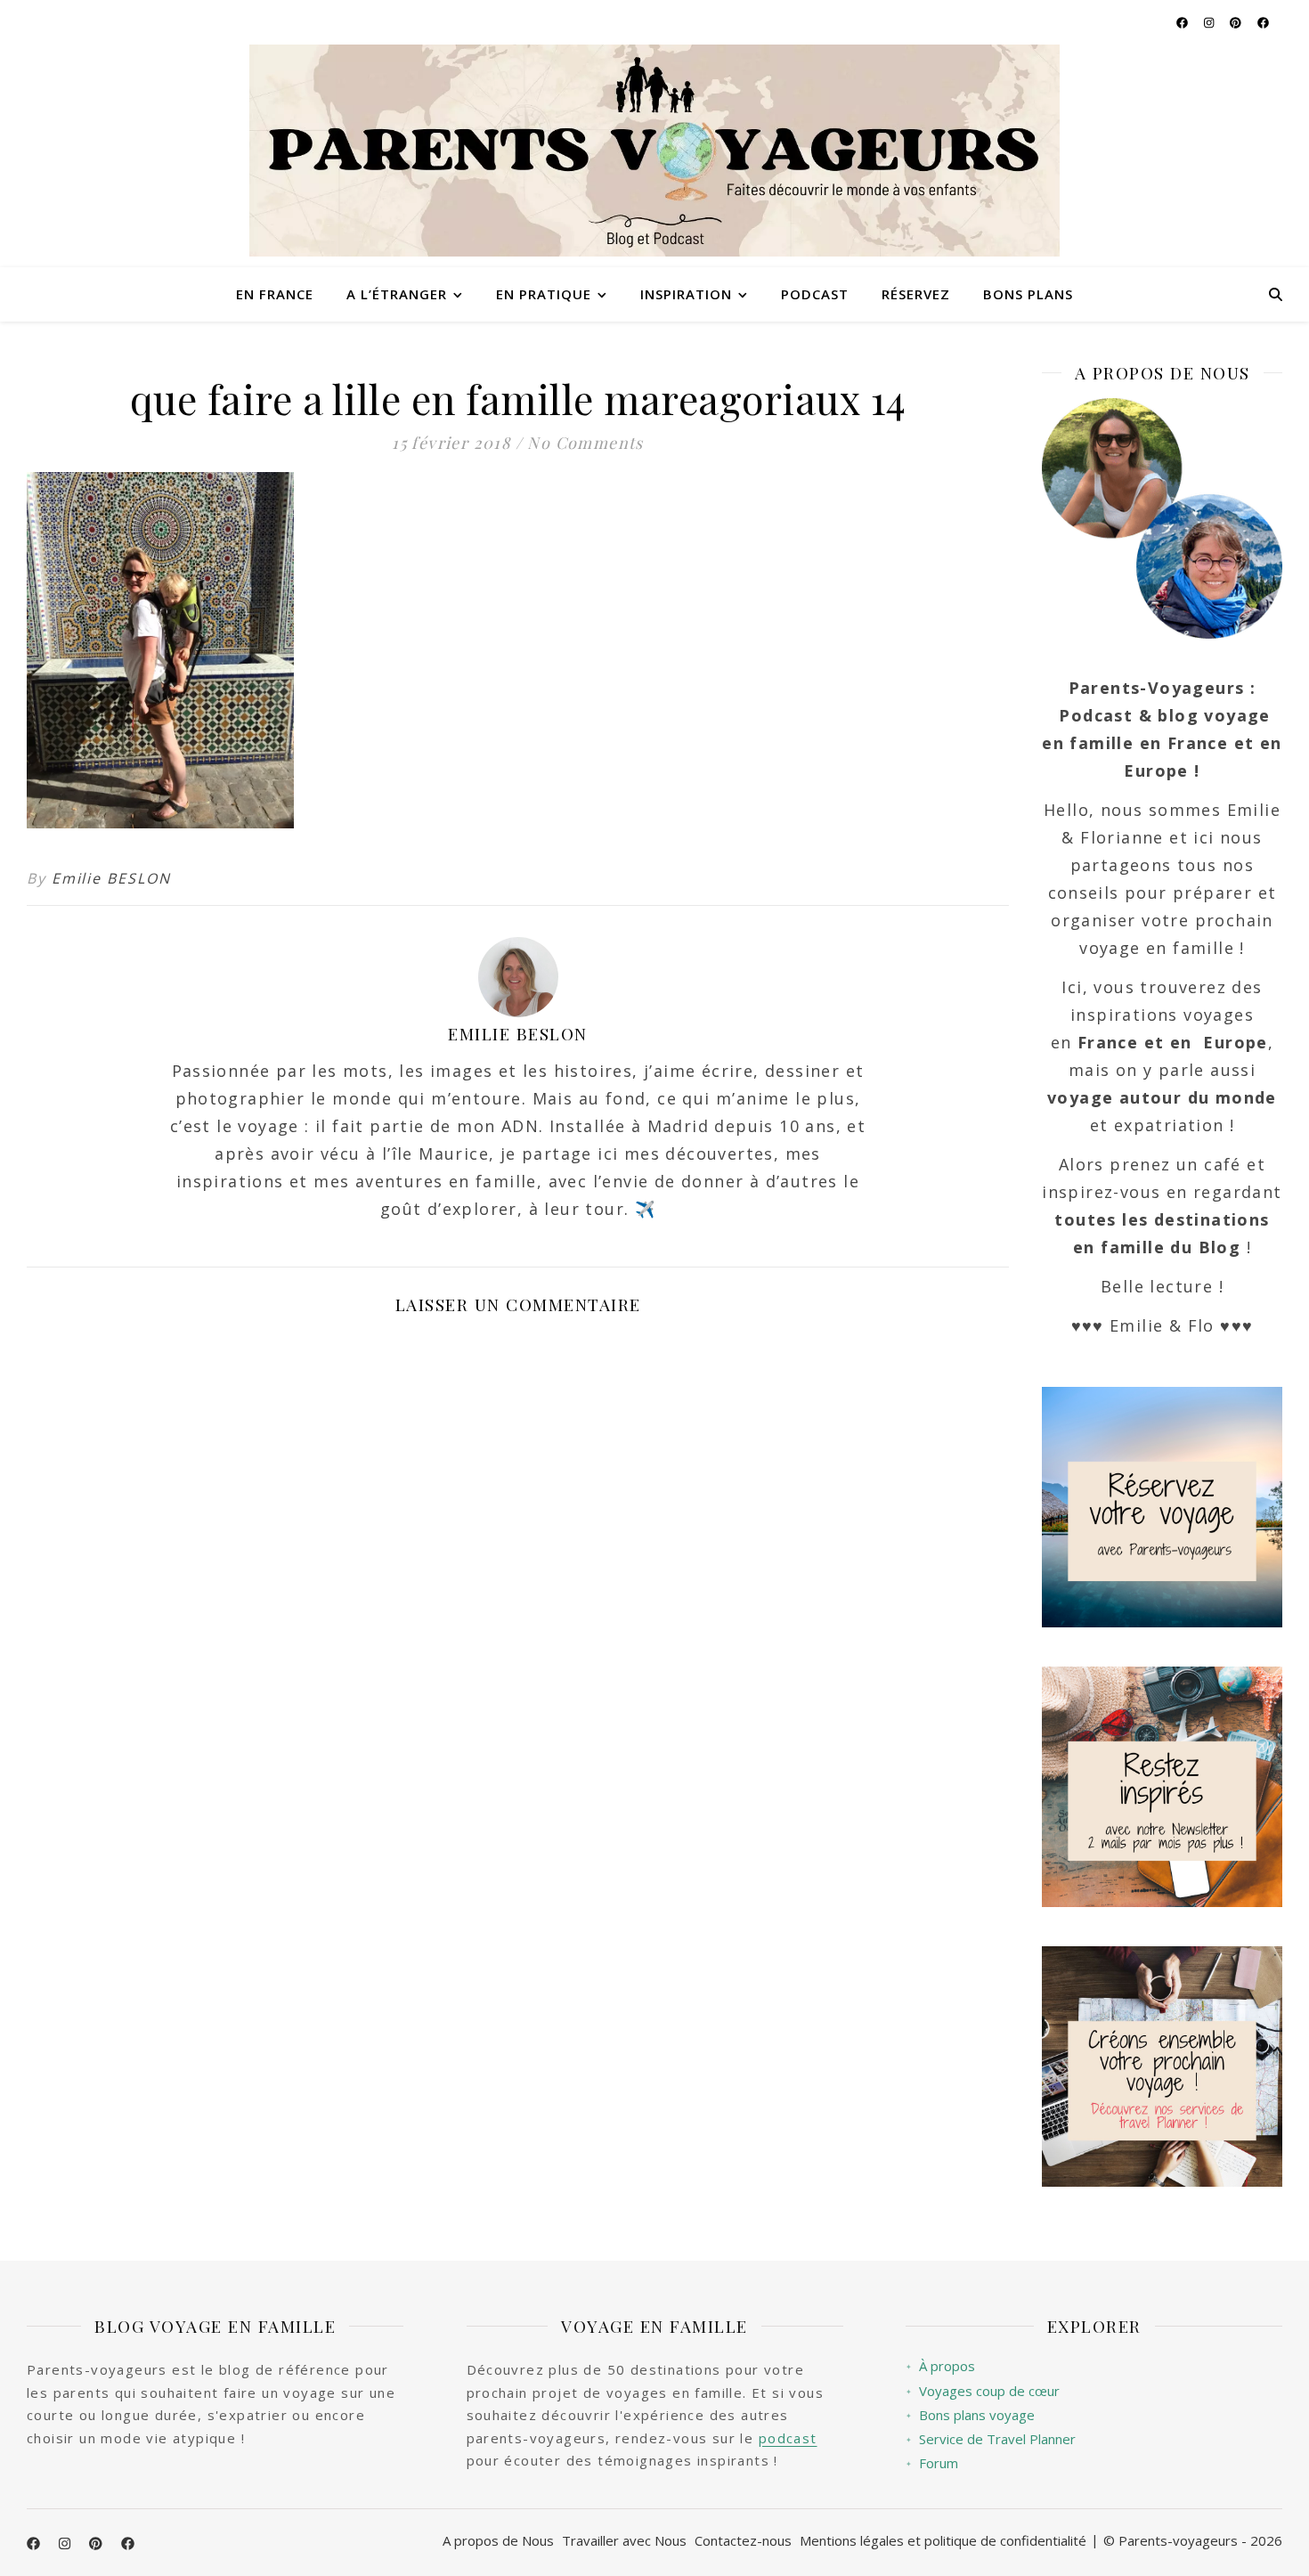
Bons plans (1028, 294)
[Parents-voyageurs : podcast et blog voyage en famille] (654, 151)
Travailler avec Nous (624, 2540)
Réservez (916, 294)
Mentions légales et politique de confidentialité (943, 2540)
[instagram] (1210, 22)
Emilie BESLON (111, 878)
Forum (932, 2463)
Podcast (815, 294)
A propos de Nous (498, 2540)
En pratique (544, 294)
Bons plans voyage (970, 2415)
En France (275, 294)
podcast (788, 2438)
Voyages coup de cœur (983, 2391)
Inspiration (686, 294)
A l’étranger (397, 294)
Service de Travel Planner (991, 2439)
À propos (940, 2366)
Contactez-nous (743, 2540)
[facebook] (1183, 22)
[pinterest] (1237, 22)
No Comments (585, 443)
